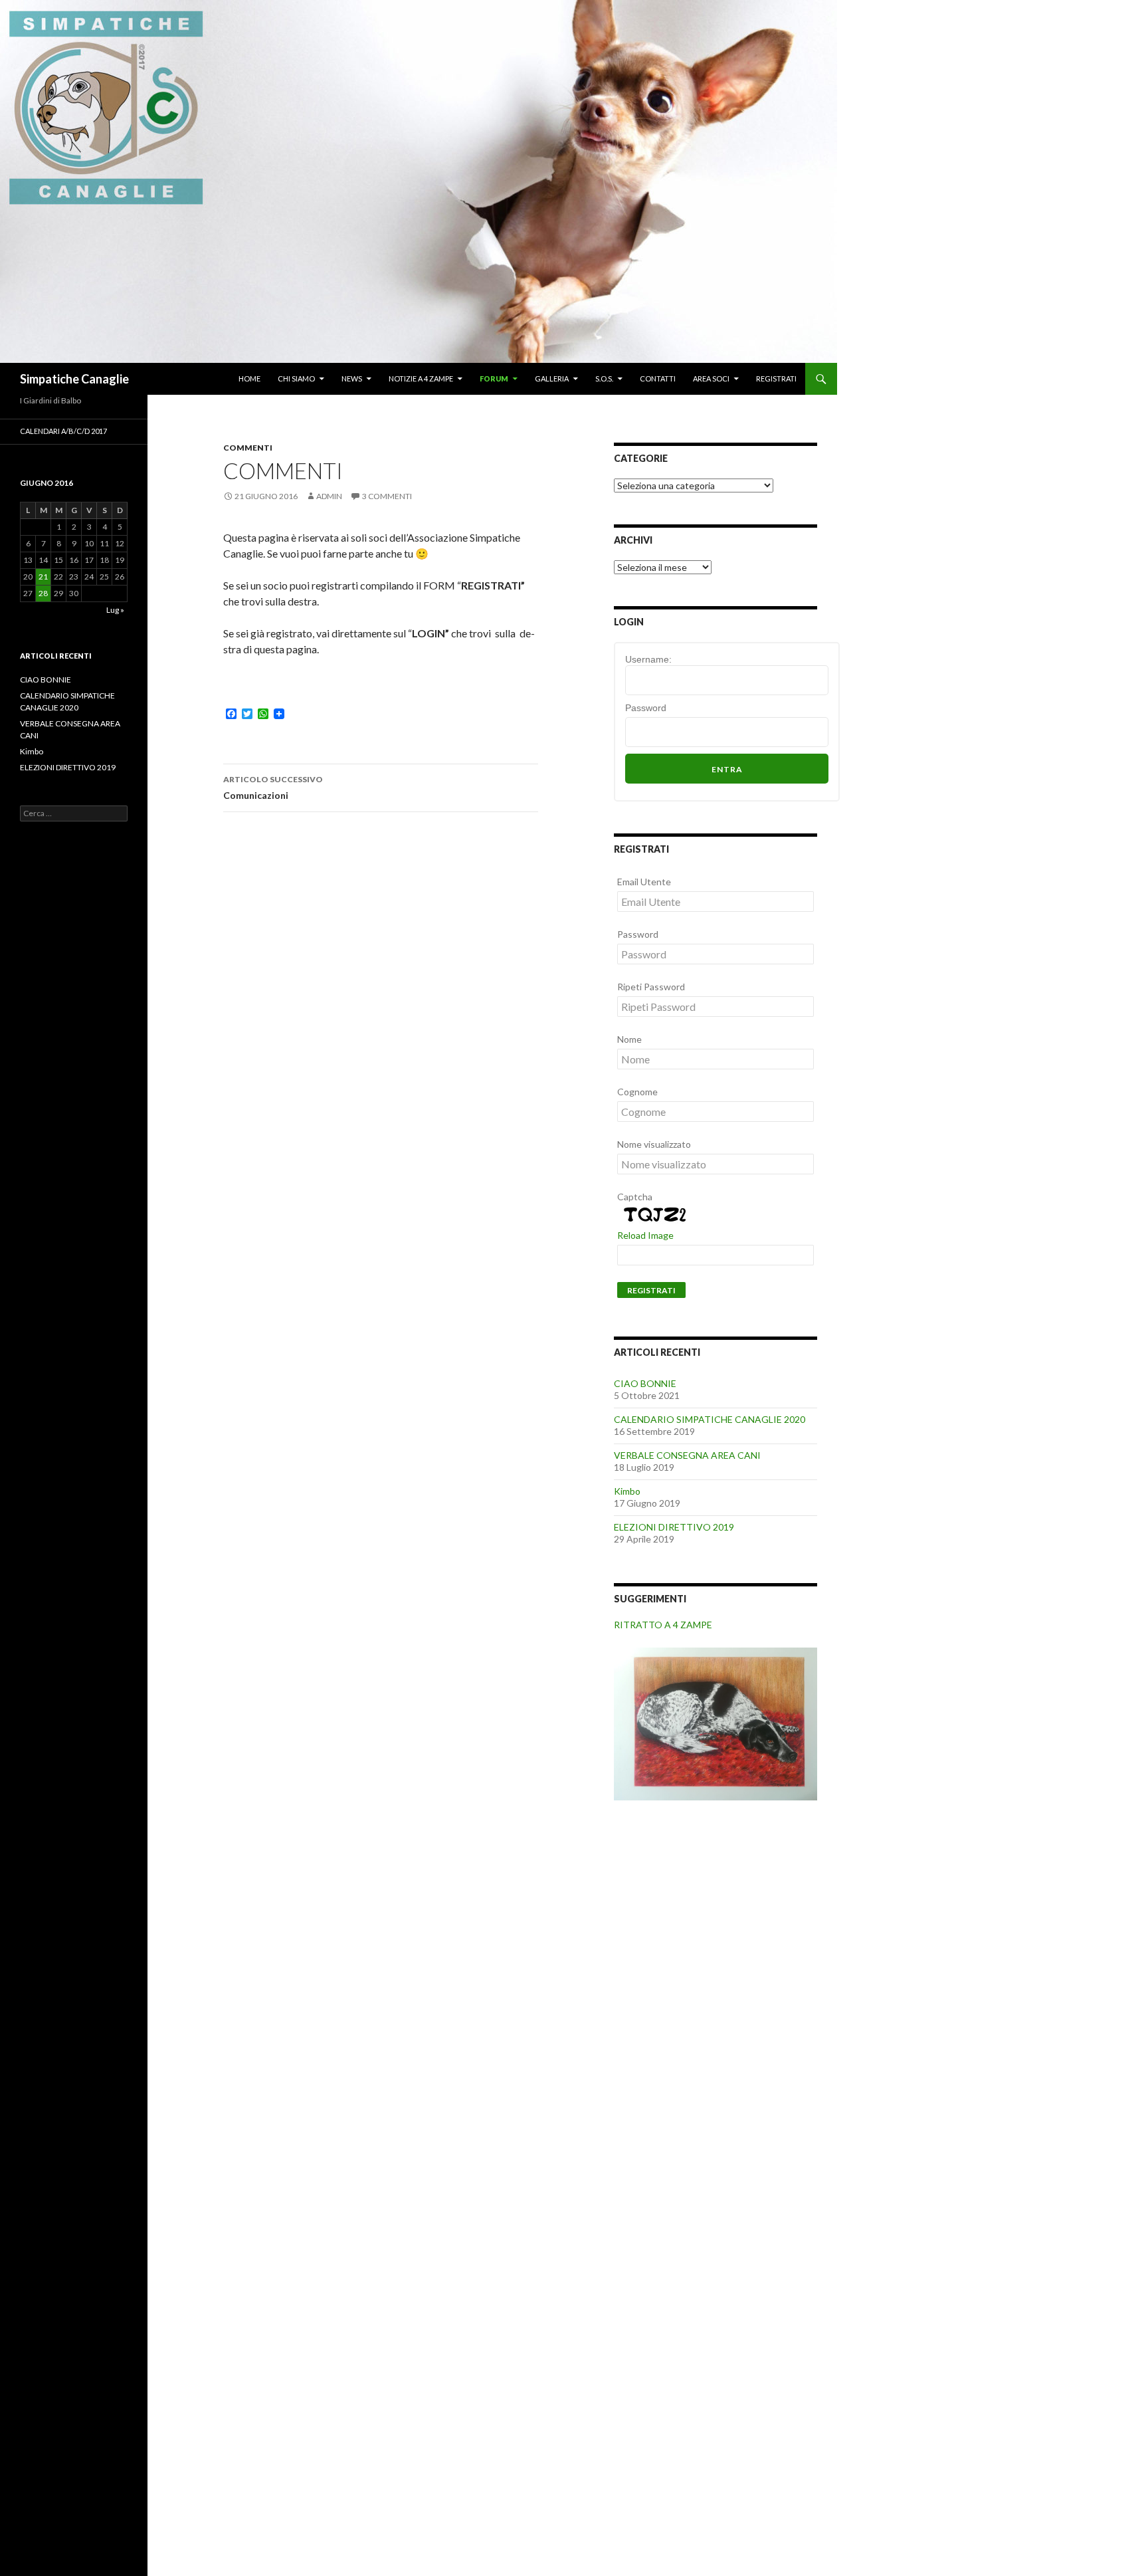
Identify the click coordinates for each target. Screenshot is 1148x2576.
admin (329, 496)
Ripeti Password (651, 987)
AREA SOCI (711, 378)
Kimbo (627, 1491)
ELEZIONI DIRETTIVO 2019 (674, 1527)
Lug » (115, 610)
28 (43, 593)
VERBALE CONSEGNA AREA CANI (687, 1455)
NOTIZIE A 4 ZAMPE (421, 378)
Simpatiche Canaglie (74, 379)
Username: (648, 659)
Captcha (635, 1197)
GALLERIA (552, 378)
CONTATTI (658, 378)
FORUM (494, 378)
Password (646, 708)
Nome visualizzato (654, 1144)
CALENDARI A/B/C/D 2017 (63, 431)
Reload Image (645, 1235)
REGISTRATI (776, 378)
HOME (249, 378)
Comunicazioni (273, 788)
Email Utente (644, 882)
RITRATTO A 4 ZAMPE (663, 1625)
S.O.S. (604, 378)
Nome (629, 1039)
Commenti (248, 448)
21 (43, 577)
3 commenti (387, 496)
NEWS (352, 378)
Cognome (637, 1092)
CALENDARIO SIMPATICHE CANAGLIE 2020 (710, 1419)
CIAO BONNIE (645, 1383)
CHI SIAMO (296, 378)
